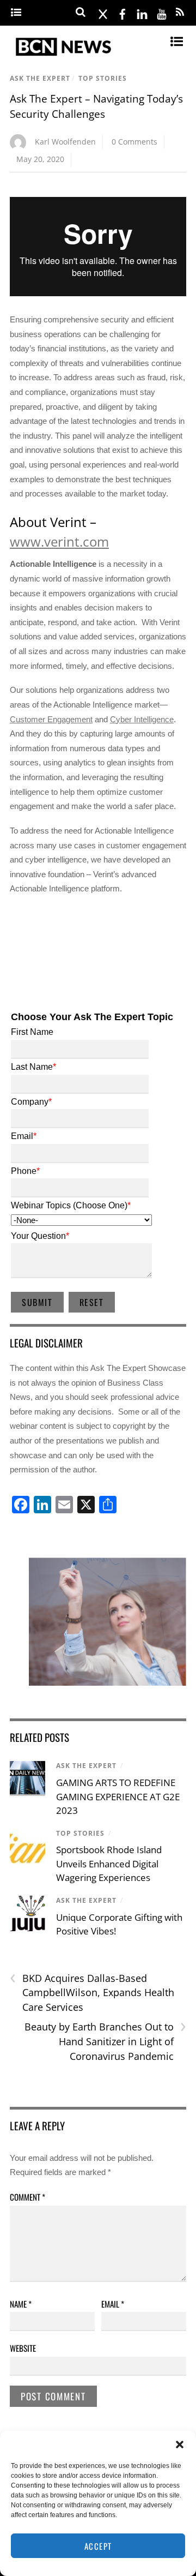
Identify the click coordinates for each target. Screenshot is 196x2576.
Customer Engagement (51, 719)
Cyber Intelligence (142, 719)
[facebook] (122, 12)
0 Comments (134, 142)
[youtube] (162, 12)
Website (23, 2348)
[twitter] (103, 12)
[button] (180, 2445)
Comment (27, 2197)
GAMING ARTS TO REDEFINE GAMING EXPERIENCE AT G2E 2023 (118, 1796)
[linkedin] (142, 12)
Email (113, 2304)
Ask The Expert (40, 78)
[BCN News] (64, 56)
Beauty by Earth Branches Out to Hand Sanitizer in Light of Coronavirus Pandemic (105, 2041)
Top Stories (103, 78)
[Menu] (16, 13)
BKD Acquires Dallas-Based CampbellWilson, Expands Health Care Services (92, 1992)
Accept (98, 2546)
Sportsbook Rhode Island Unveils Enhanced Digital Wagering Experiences (109, 1864)
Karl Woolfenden (65, 142)
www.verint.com (59, 541)
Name (21, 2304)
